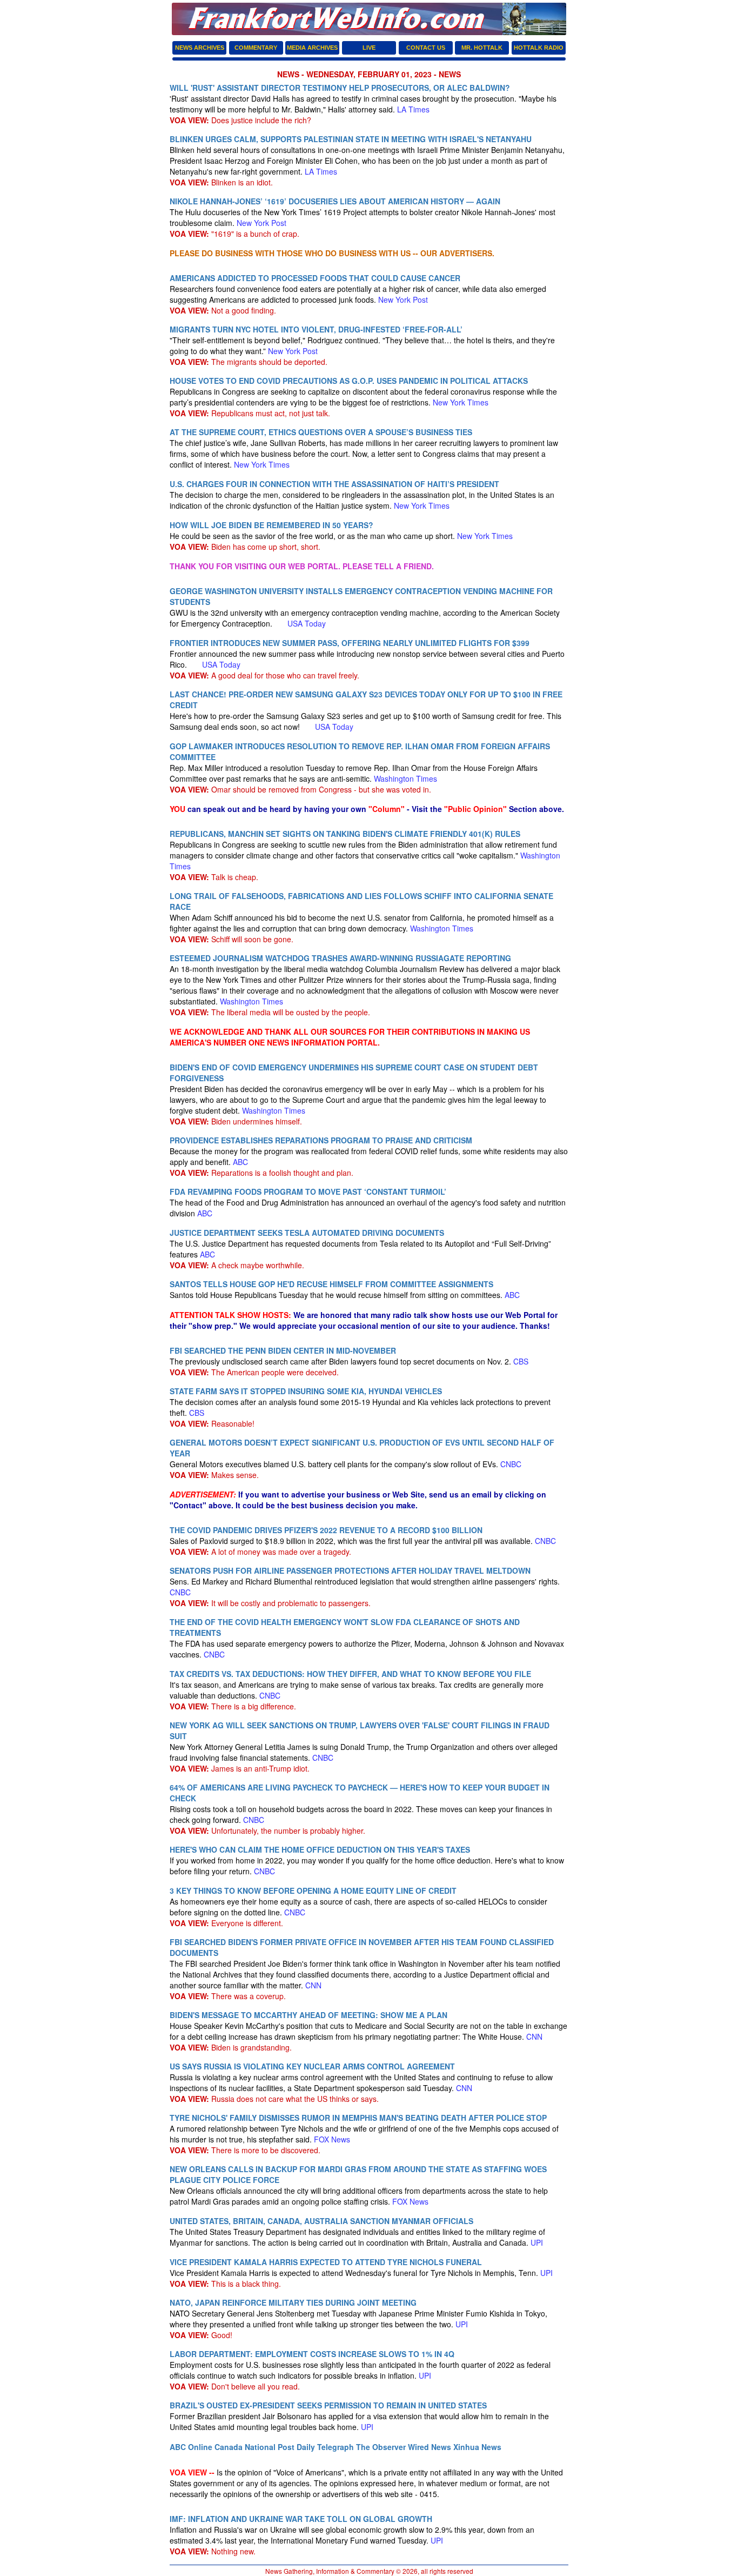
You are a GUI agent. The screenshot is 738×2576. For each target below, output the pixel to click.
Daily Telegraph (325, 2447)
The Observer (381, 2447)
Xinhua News (477, 2447)
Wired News (430, 2447)
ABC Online (191, 2447)
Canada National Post (254, 2447)
